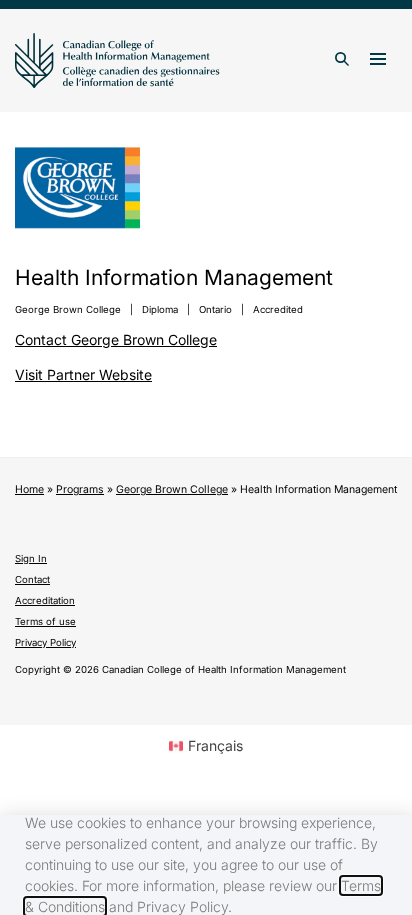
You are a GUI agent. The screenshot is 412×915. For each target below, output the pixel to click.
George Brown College (172, 489)
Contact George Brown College (116, 339)
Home (29, 489)
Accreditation (45, 600)
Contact (32, 579)
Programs (80, 489)
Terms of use (45, 621)
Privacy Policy (45, 642)
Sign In (31, 558)
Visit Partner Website (83, 374)
